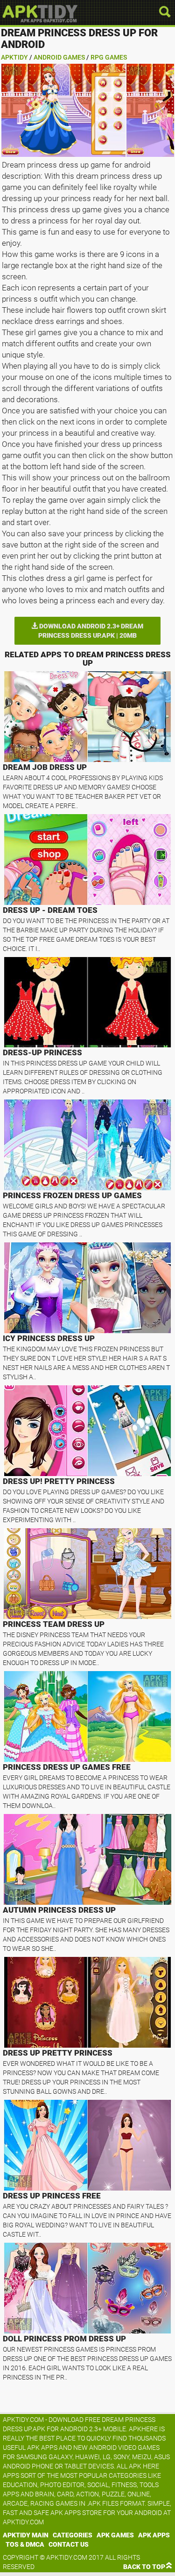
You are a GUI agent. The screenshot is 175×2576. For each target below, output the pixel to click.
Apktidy (14, 57)
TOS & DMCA (25, 2544)
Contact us (69, 2544)
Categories (73, 2535)
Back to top (144, 2567)
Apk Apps (154, 2535)
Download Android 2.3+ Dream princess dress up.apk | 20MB (91, 631)
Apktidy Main (26, 2535)
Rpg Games (109, 57)
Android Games (59, 57)
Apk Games (115, 2535)
